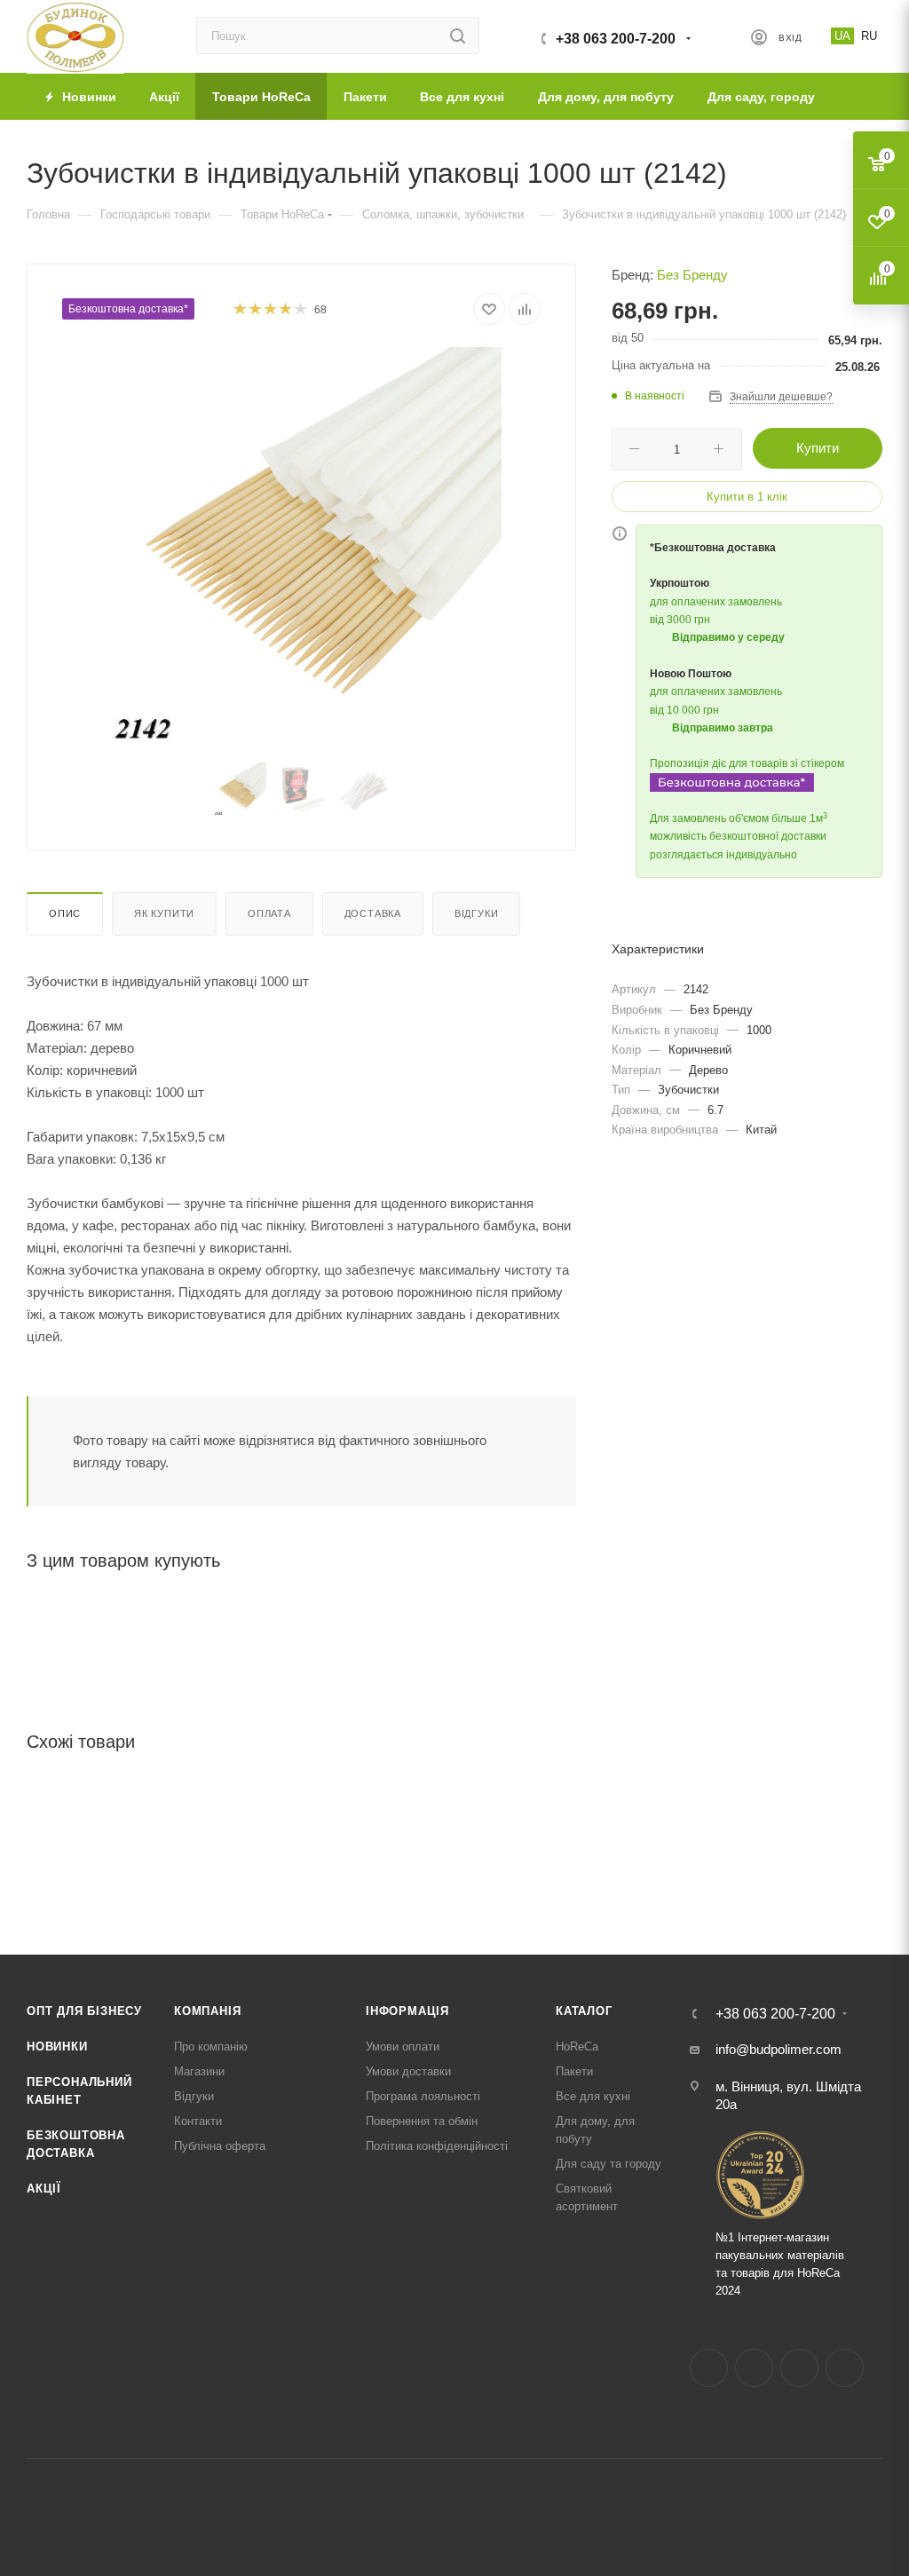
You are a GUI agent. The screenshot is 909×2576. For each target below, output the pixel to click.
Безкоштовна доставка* (128, 309)
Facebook (709, 2368)
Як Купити (164, 913)
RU (869, 36)
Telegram (799, 2368)
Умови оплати (403, 2047)
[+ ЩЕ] (857, 96)
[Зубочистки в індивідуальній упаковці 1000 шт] (302, 547)
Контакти (198, 2121)
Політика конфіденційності (437, 2146)
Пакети (574, 2071)
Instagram (754, 2368)
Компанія (207, 2011)
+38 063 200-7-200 (616, 39)
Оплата (269, 913)
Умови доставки (408, 2071)
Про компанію (211, 2047)
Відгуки (477, 913)
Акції (44, 2189)
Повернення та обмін (422, 2121)
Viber (845, 2368)
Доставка (373, 913)
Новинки (57, 2047)
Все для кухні (593, 2096)
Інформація (407, 2011)
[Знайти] (458, 36)
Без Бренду (692, 275)
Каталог (584, 2011)
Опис (65, 913)
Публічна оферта (220, 2146)
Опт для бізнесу (84, 2011)
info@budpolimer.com (779, 2049)
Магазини (199, 2071)
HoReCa (577, 2047)
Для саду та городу (609, 2164)
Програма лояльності (423, 2096)
